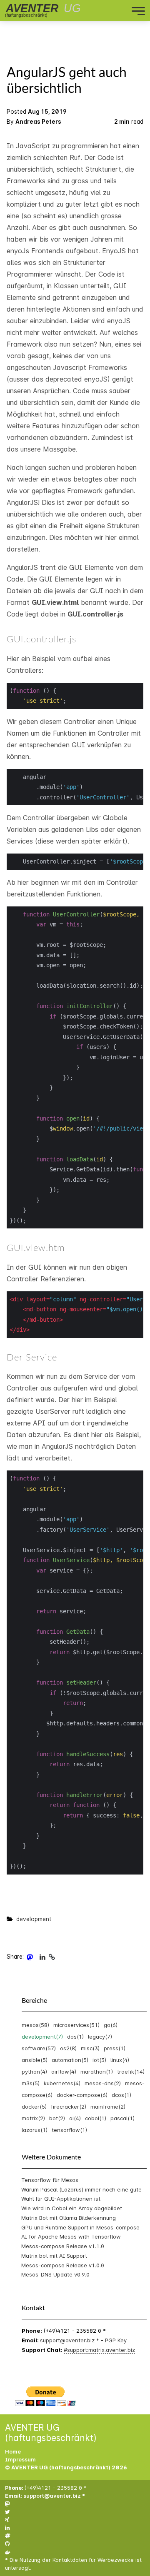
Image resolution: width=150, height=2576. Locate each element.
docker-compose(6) (82, 2095)
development (34, 1919)
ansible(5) (35, 2060)
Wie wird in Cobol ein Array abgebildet (72, 2208)
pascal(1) (122, 2118)
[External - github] (7, 2544)
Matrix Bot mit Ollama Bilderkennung (69, 2218)
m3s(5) (31, 2083)
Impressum (20, 2460)
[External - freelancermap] (8, 2536)
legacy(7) (100, 2037)
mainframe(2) (108, 2107)
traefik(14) (131, 2072)
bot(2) (57, 2118)
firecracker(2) (69, 2107)
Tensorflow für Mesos (50, 2180)
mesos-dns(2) (103, 2083)
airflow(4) (64, 2072)
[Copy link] (52, 1957)
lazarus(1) (35, 2130)
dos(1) (75, 2037)
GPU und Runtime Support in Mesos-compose (80, 2227)
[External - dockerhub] (8, 2552)
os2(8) (68, 2048)
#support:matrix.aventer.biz (99, 2350)
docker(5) (34, 2107)
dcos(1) (121, 2095)
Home (13, 2452)
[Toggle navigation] (106, 10)
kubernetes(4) (62, 2083)
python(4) (34, 2072)
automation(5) (70, 2060)
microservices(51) (76, 2025)
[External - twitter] (7, 2512)
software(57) (39, 2048)
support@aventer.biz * (70, 2340)
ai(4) (75, 2118)
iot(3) (99, 2060)
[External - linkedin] (7, 2528)
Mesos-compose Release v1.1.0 (63, 2246)
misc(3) (90, 2048)
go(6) (111, 2025)
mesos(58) (35, 2025)
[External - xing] (7, 2520)
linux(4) (120, 2060)
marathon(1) (97, 2072)
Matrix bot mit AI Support (54, 2256)
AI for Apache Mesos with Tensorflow (71, 2237)
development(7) (42, 2037)
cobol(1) (96, 2118)
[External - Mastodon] (30, 1957)
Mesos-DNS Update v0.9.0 (55, 2274)
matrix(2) (33, 2118)
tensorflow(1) (69, 2130)
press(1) (115, 2048)
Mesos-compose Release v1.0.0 (63, 2265)
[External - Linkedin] (42, 1957)
